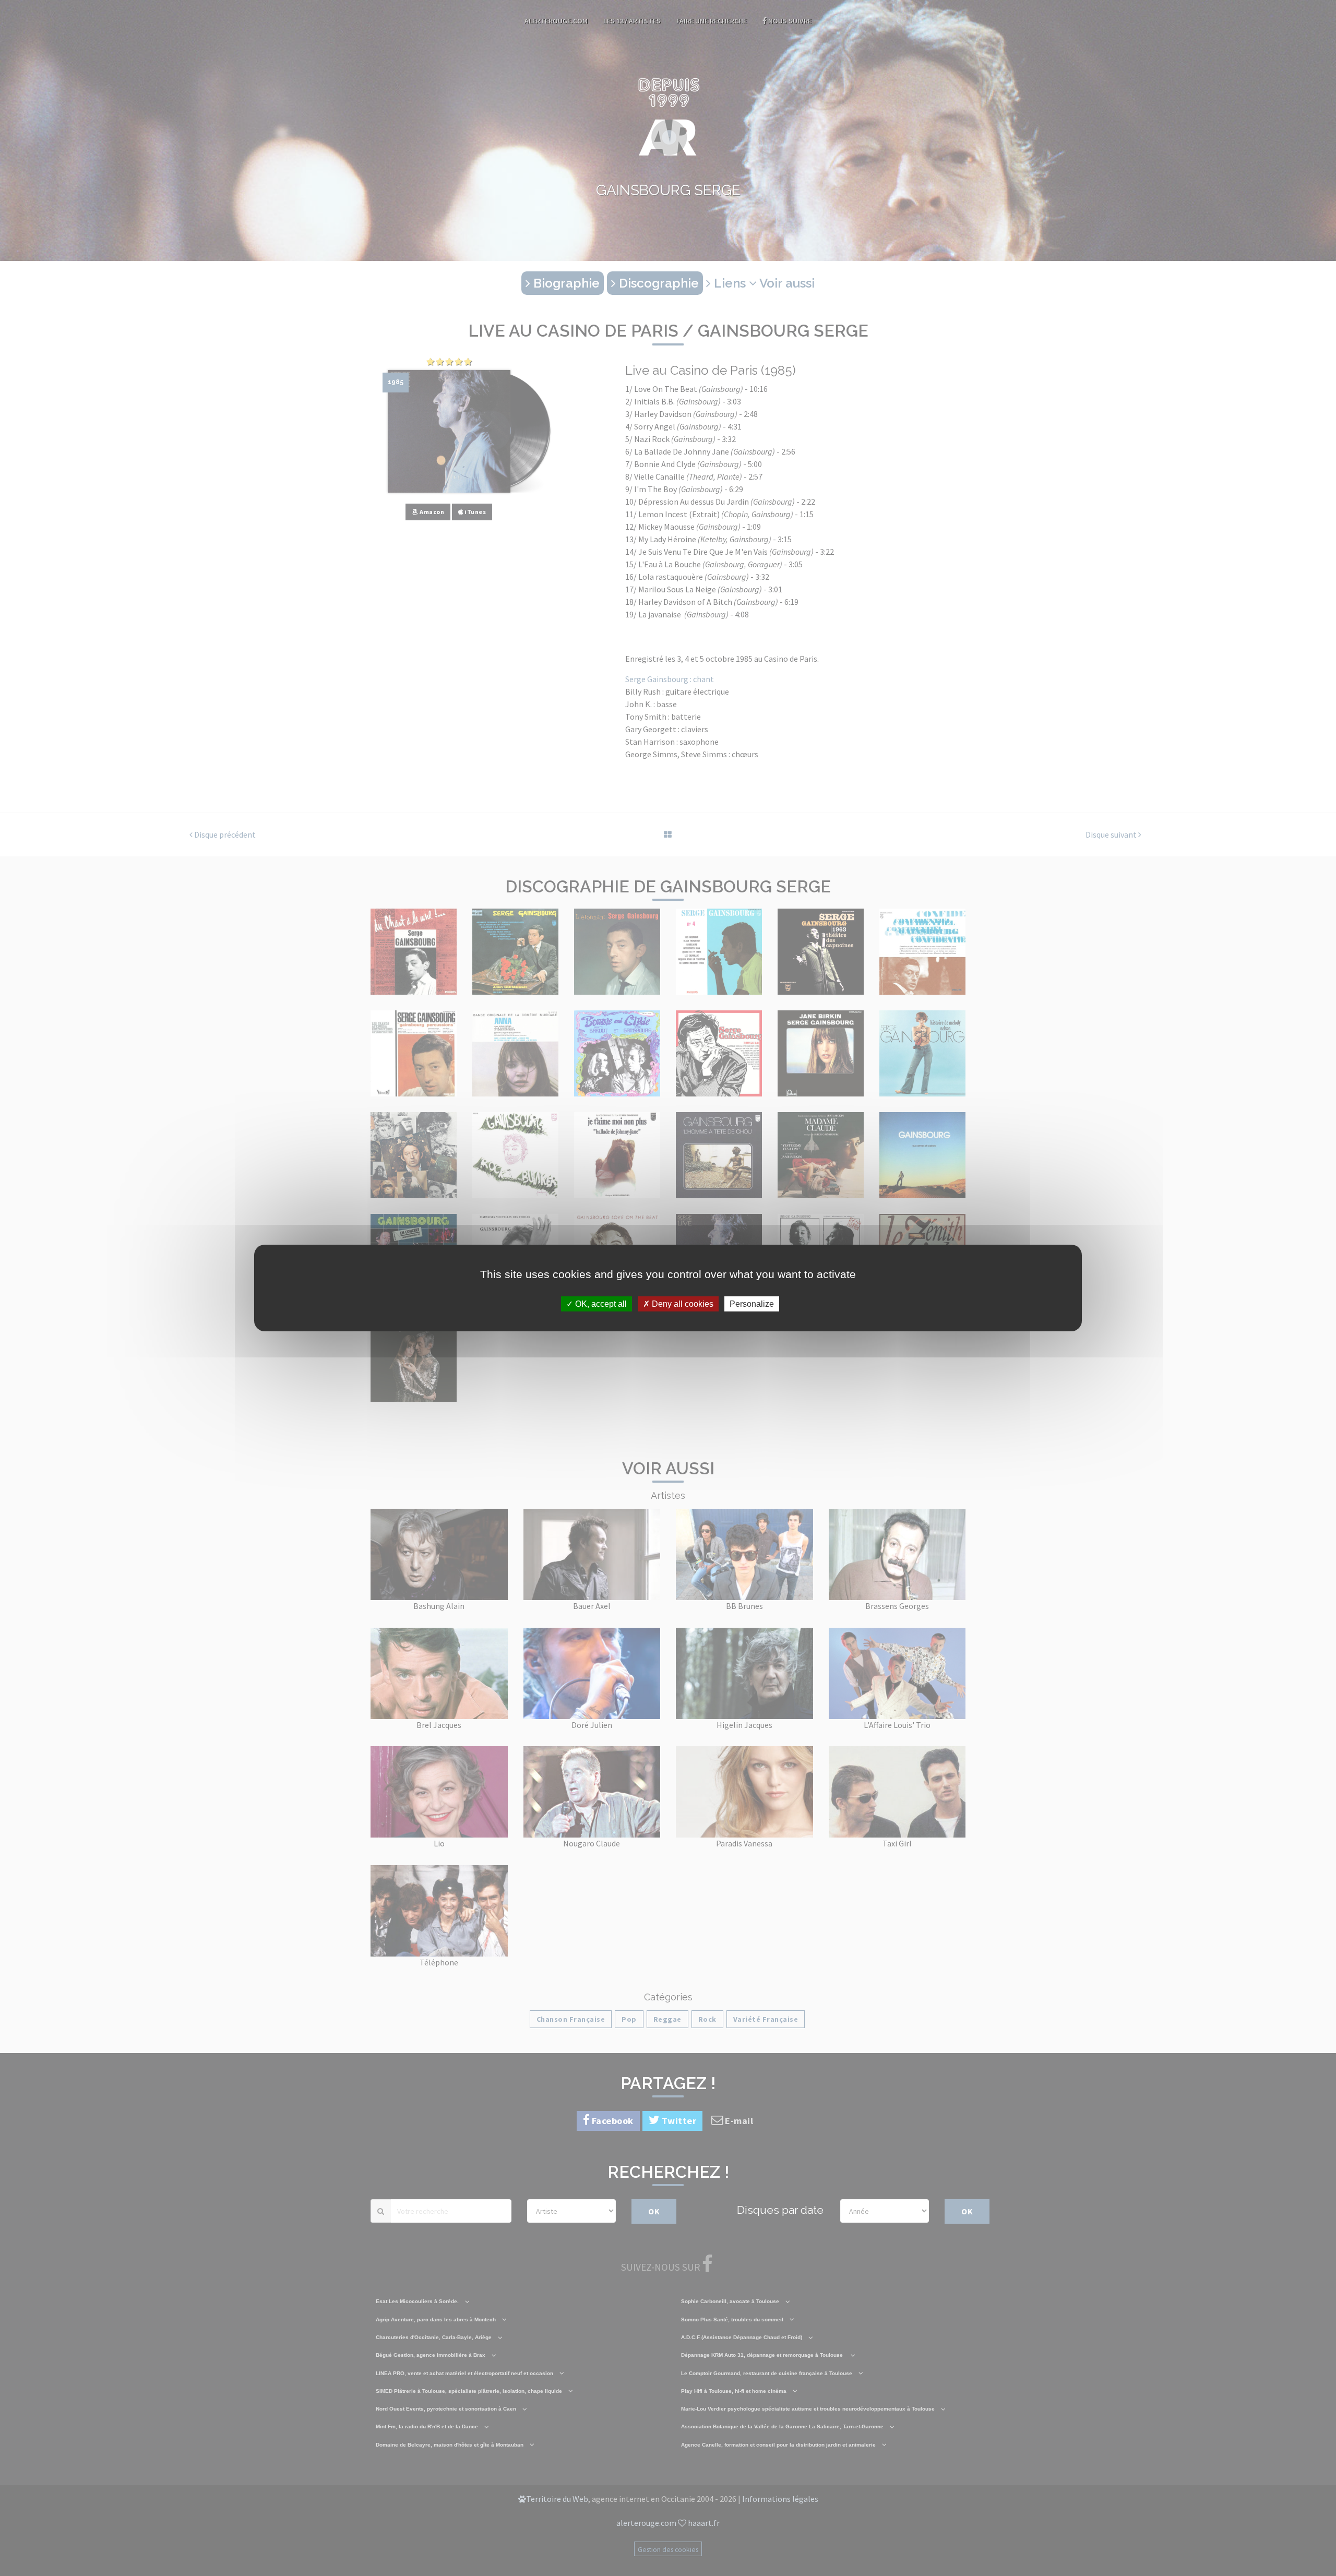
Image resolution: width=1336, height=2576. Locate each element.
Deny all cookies (682, 1304)
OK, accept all (600, 1304)
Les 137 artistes (632, 21)
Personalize (752, 1304)
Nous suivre (789, 21)
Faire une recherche (712, 21)
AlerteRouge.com (556, 21)
